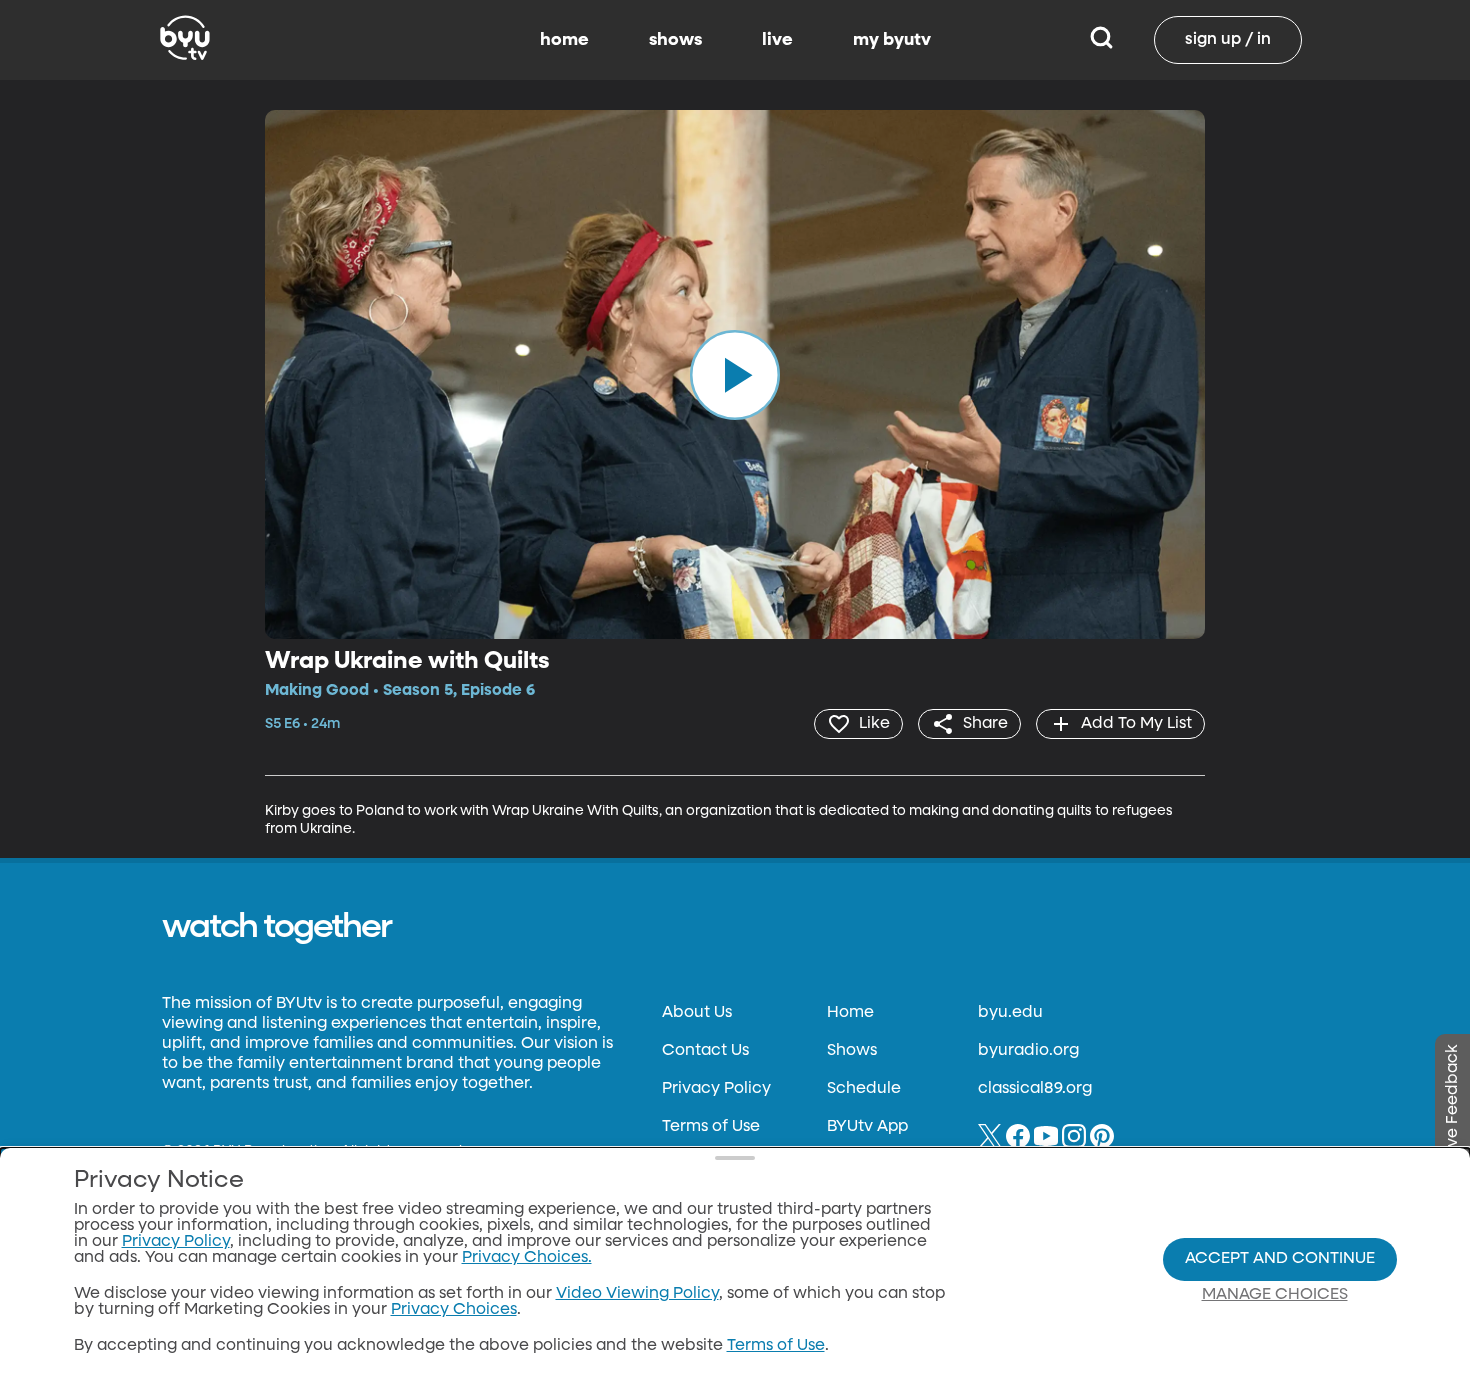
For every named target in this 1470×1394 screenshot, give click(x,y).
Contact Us (705, 1051)
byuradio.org (1028, 1051)
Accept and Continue (1280, 1259)
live (777, 40)
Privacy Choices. (527, 1258)
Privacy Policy (716, 1089)
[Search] (1101, 40)
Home (850, 1013)
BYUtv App (867, 1127)
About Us (697, 1013)
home (564, 40)
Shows (852, 1051)
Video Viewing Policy (637, 1294)
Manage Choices (1275, 1295)
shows (675, 40)
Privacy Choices (454, 1310)
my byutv (892, 40)
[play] (735, 374)
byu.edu (1010, 1013)
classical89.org (1035, 1089)
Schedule (864, 1089)
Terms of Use (711, 1127)
